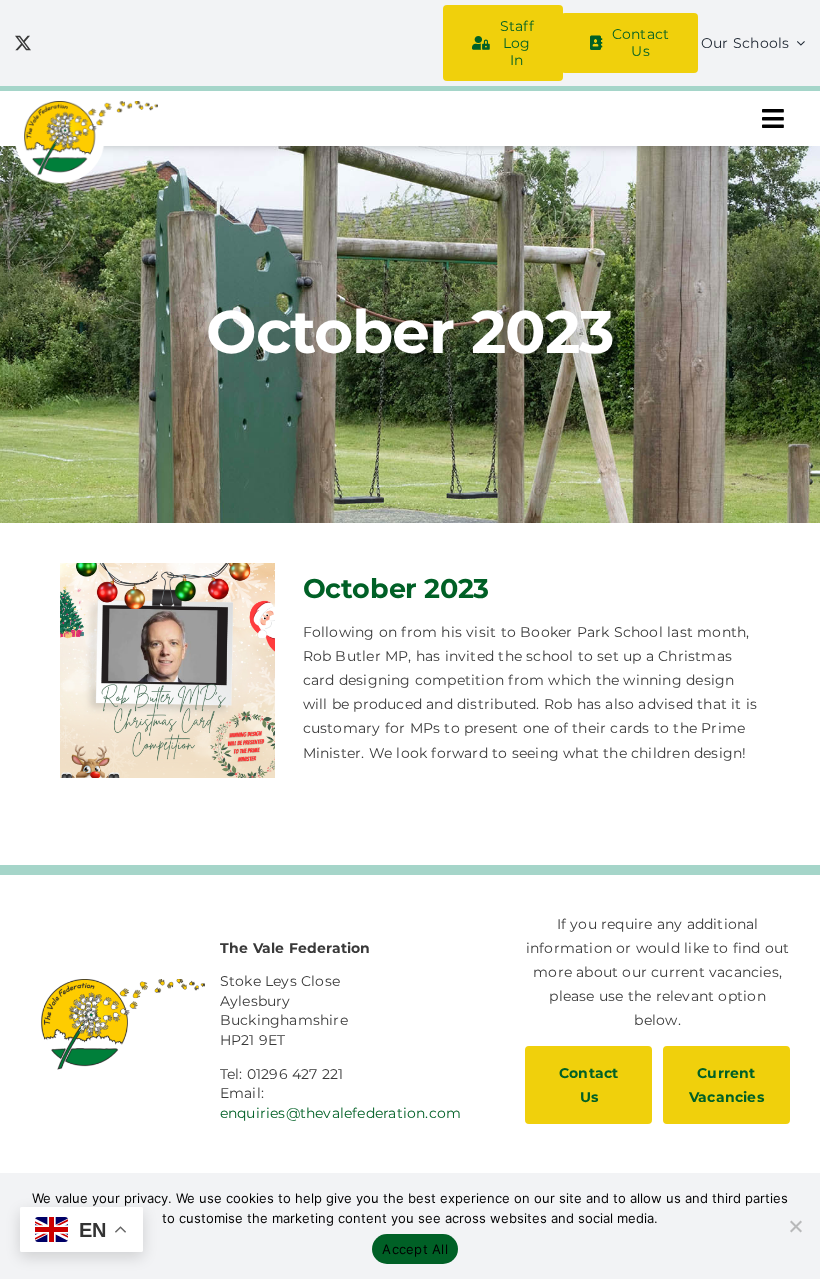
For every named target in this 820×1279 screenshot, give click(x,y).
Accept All (415, 1249)
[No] (795, 1226)
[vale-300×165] (86, 108)
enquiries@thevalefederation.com (341, 1113)
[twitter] (23, 43)
